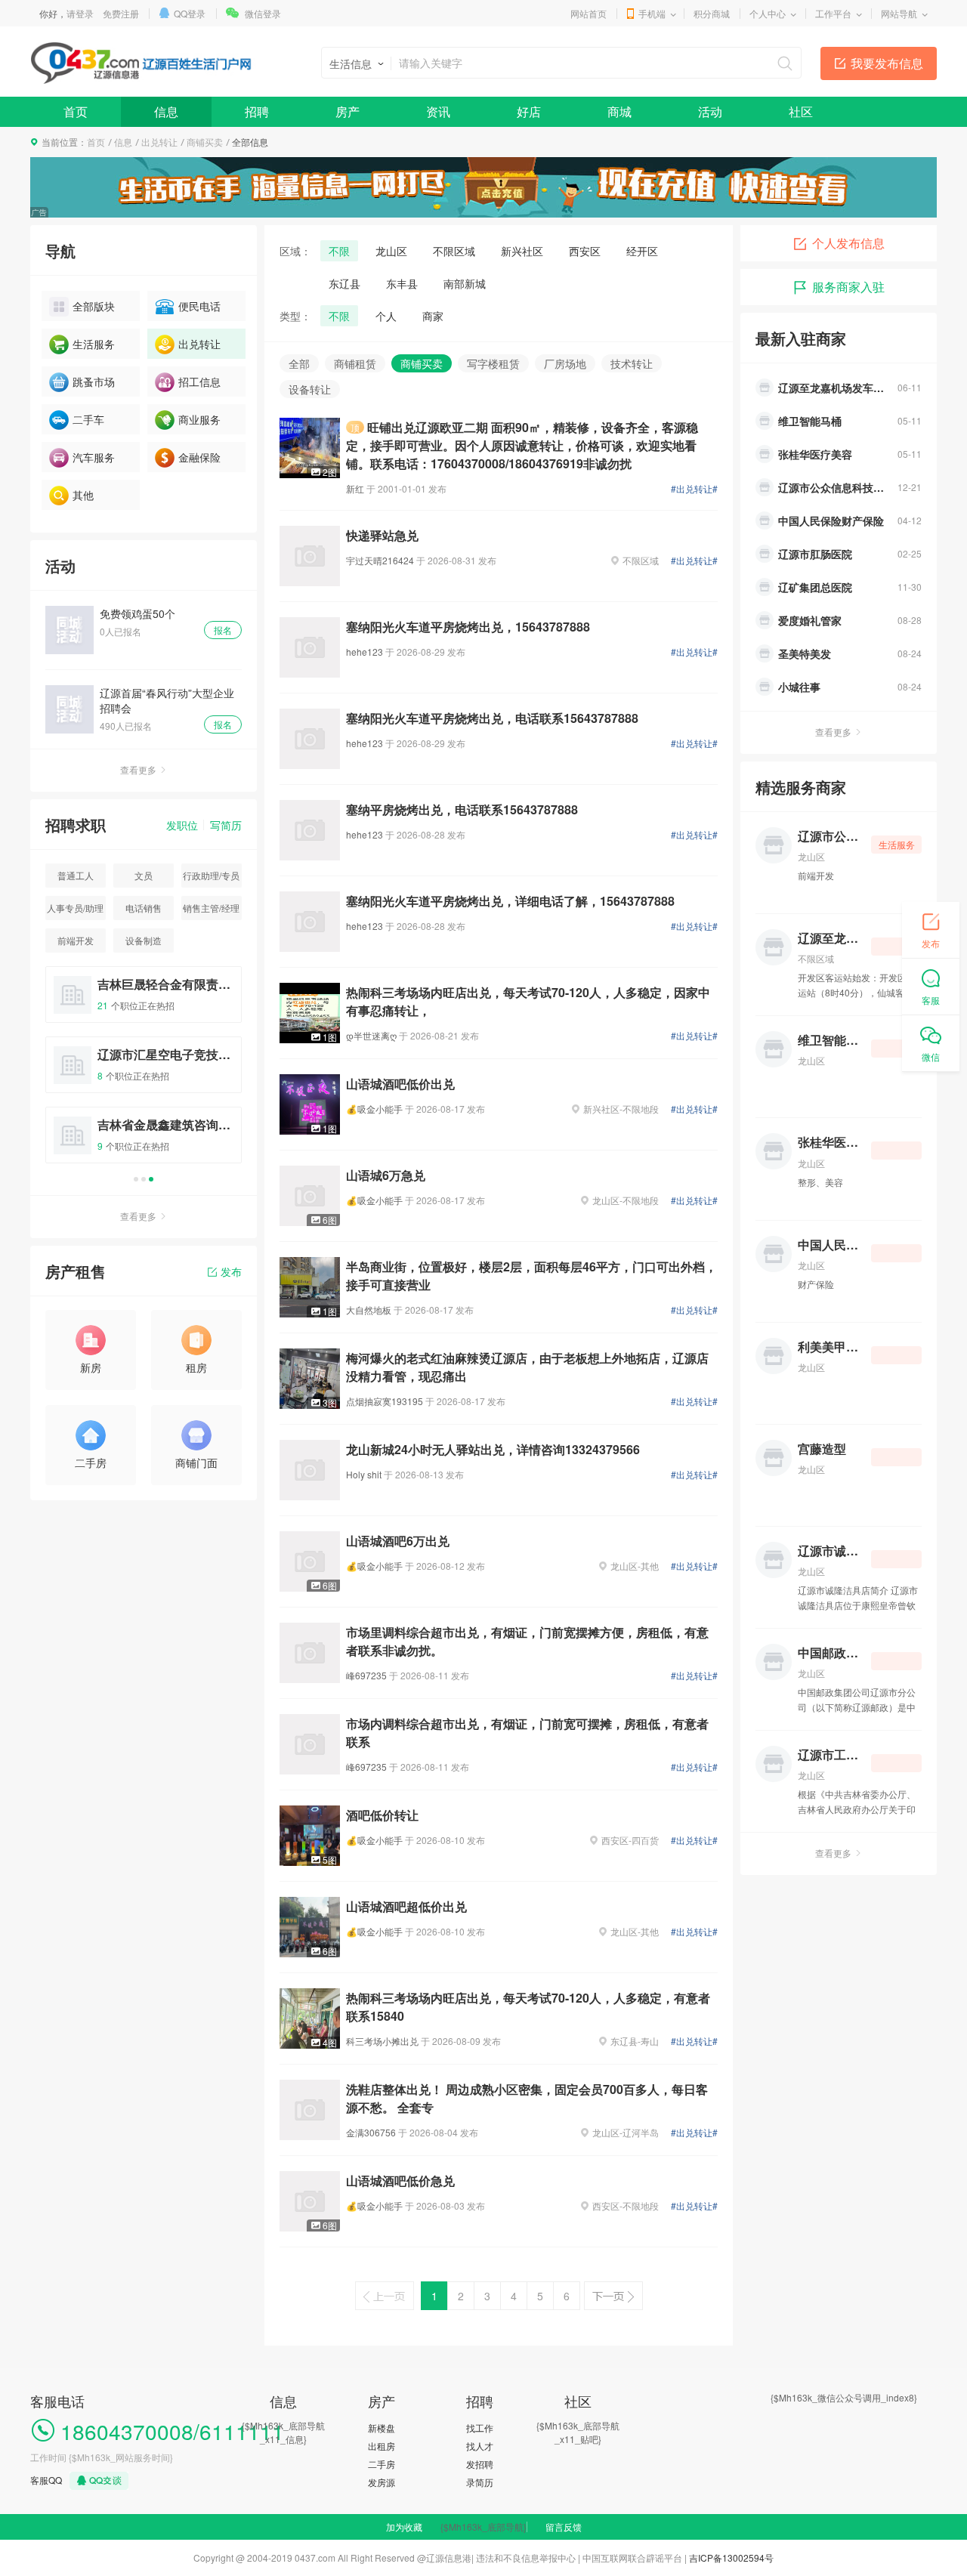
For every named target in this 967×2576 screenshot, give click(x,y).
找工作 (480, 2428)
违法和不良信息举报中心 (526, 2557)
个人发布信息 (848, 243)
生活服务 (94, 344)
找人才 (480, 2446)
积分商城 (712, 13)
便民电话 (199, 306)
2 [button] (144, 1179)
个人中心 (768, 13)
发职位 (182, 825)
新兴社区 (522, 251)
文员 (144, 875)
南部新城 (465, 283)
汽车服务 (94, 457)
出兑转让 (159, 142)
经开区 (642, 251)
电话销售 (144, 908)
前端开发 (76, 940)
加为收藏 (404, 2527)
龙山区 (391, 251)
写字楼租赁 (493, 363)
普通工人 (76, 875)
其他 (83, 495)
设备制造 (144, 940)
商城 (619, 111)
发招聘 (480, 2464)
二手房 (382, 2464)
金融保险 (199, 457)
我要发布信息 (887, 63)
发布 (231, 1271)
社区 (801, 111)
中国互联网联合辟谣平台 (632, 2557)
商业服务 (199, 419)
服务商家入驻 (848, 287)
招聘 (257, 111)
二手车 (88, 419)
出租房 (382, 2446)
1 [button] (136, 1179)
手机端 (652, 13)
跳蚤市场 (94, 381)
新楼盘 (382, 2428)
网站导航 (899, 13)
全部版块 (94, 306)
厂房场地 (565, 363)
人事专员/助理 (75, 908)
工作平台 (833, 13)
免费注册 (121, 13)
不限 (339, 251)
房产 (348, 111)
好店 (529, 111)
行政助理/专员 (211, 875)
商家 (433, 316)
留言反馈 (564, 2527)
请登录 (80, 13)
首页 (76, 111)
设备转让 (310, 389)
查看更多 (138, 769)
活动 (710, 111)
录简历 (480, 2482)
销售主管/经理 (211, 908)
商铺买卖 (205, 142)
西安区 (585, 251)
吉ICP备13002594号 (731, 2557)
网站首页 (589, 13)
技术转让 (632, 363)
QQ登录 (190, 13)
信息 (166, 111)
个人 (386, 316)
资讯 (438, 111)
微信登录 (263, 13)
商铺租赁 (355, 363)
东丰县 (402, 283)
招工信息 (199, 381)
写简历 (226, 825)
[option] (144, 1072)
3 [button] (151, 1179)
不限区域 (454, 251)
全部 (299, 363)
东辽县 (344, 283)
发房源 (382, 2482)
